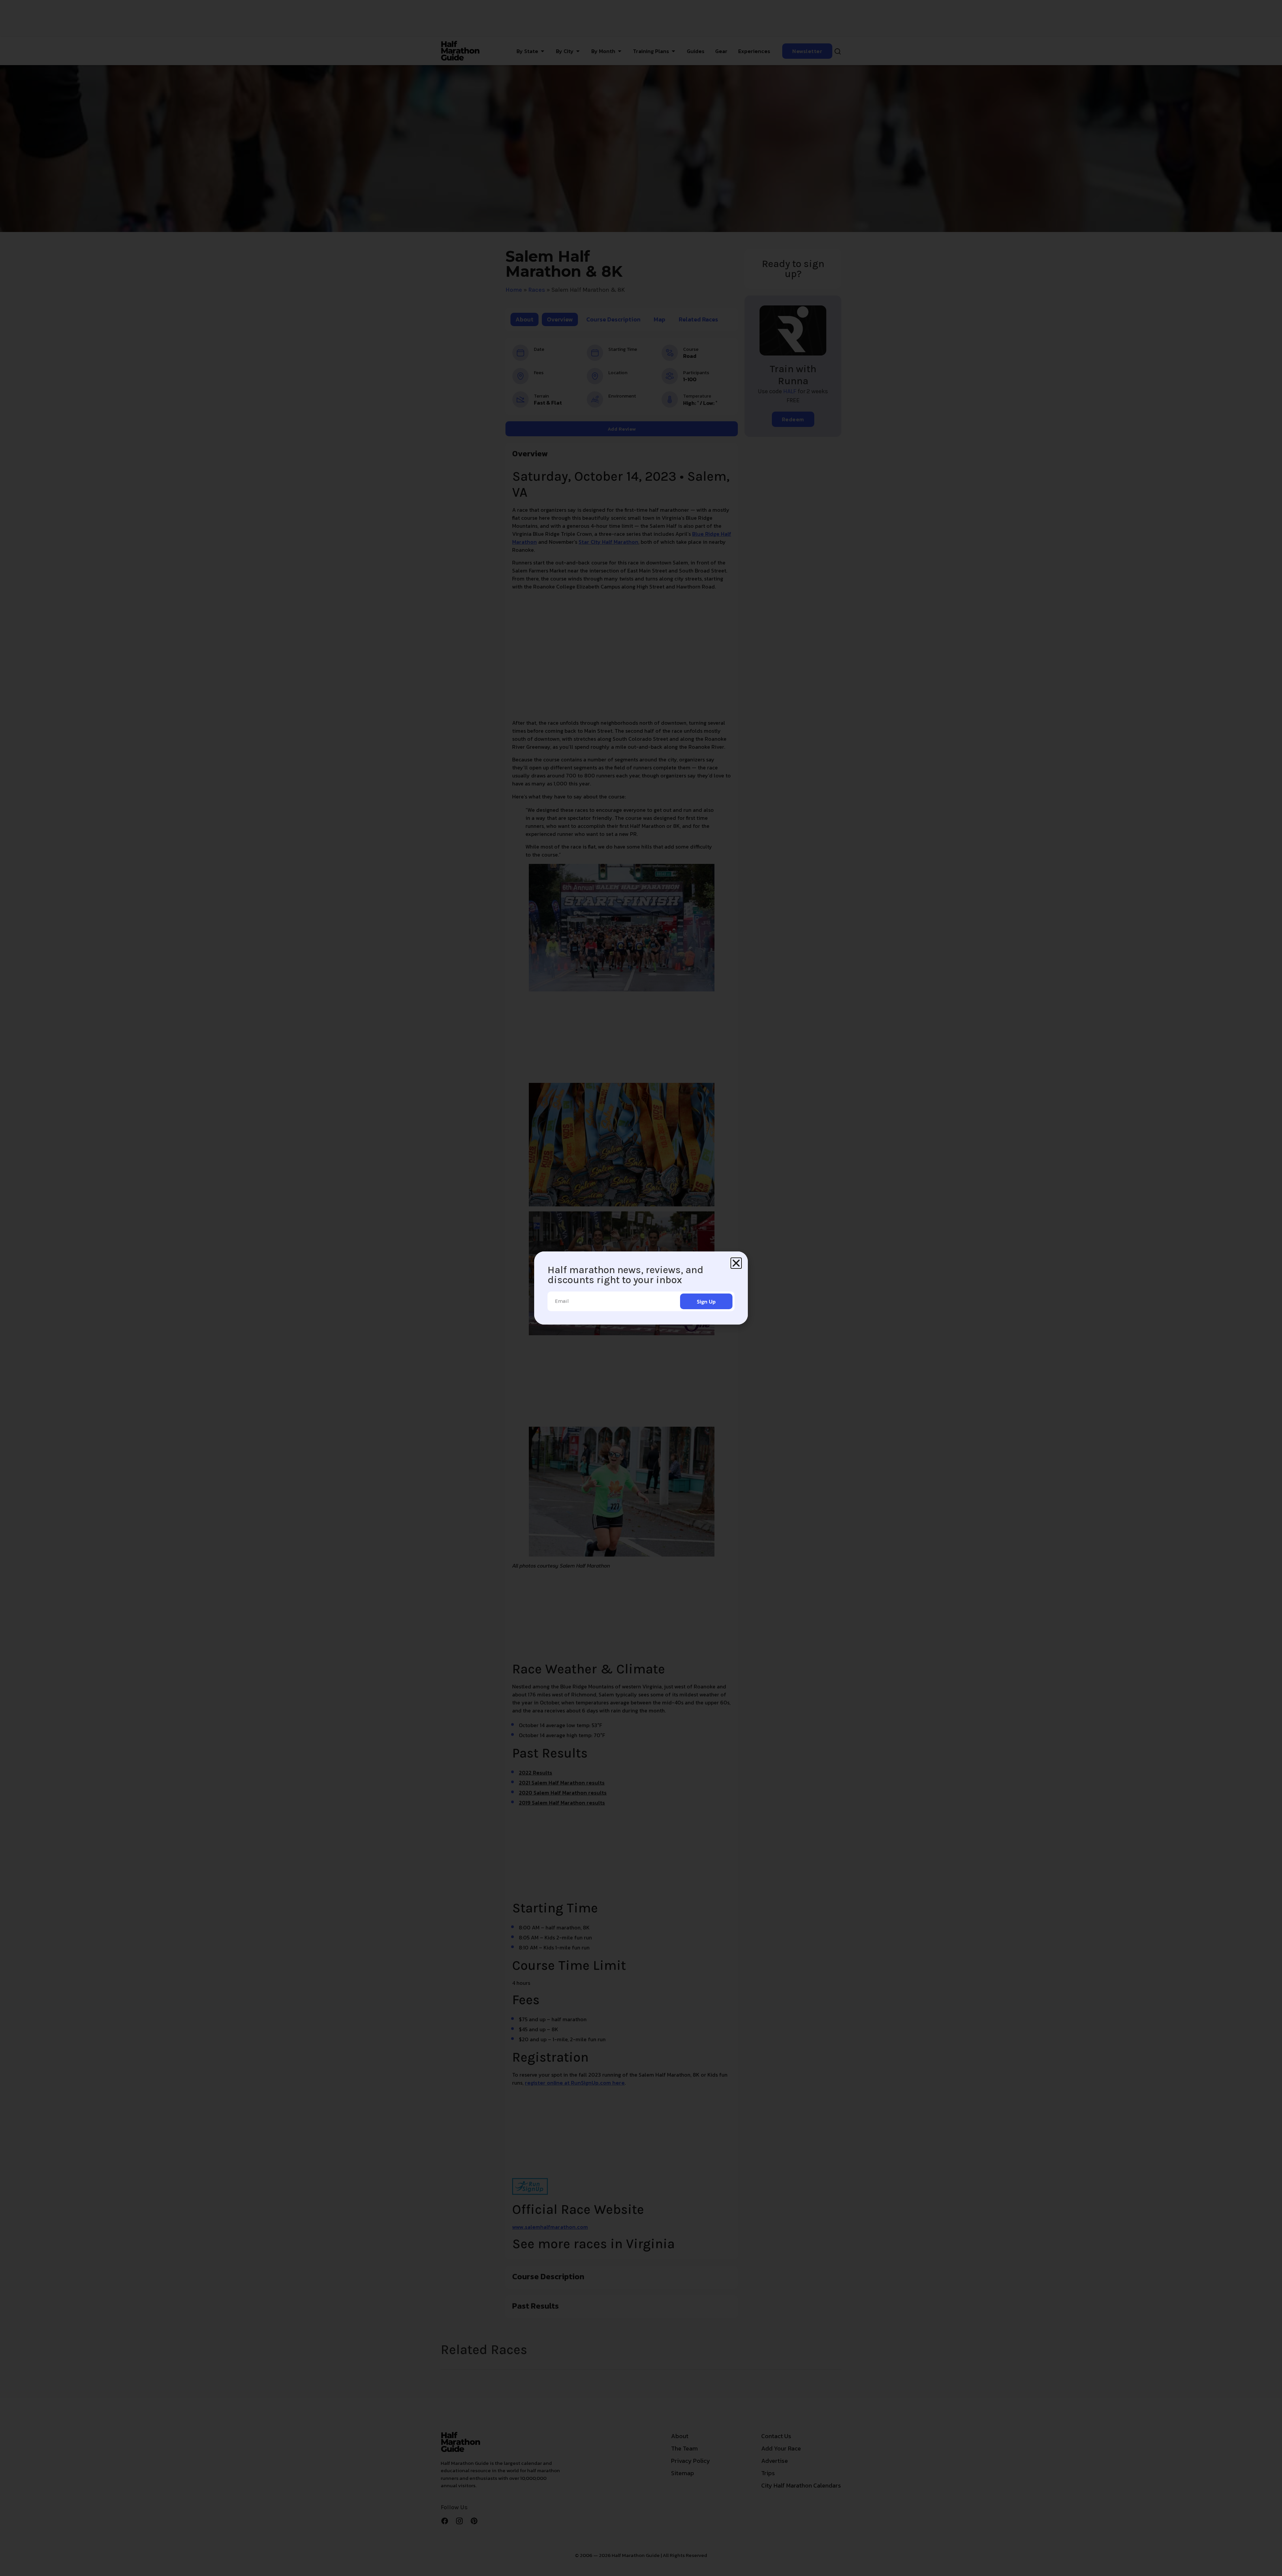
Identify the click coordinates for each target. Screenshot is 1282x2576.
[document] (641, 1288)
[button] (736, 1263)
